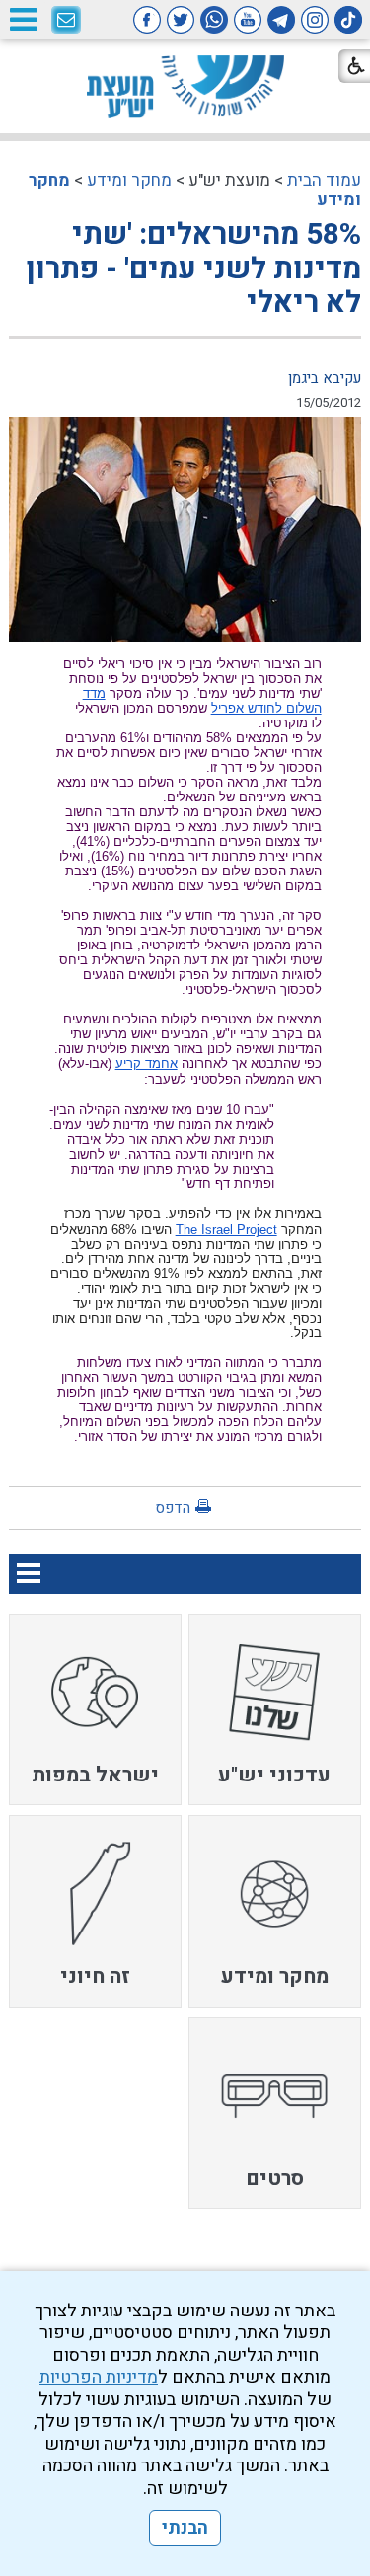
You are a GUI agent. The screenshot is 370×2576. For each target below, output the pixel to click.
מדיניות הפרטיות (99, 2377)
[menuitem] (275, 1709)
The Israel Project (226, 1229)
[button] (23, 19)
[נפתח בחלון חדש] (348, 20)
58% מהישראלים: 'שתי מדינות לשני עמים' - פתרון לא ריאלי (193, 269)
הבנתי (185, 2528)
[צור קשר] (66, 21)
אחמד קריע (147, 1063)
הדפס (173, 1508)
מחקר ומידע (129, 180)
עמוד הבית (324, 180)
